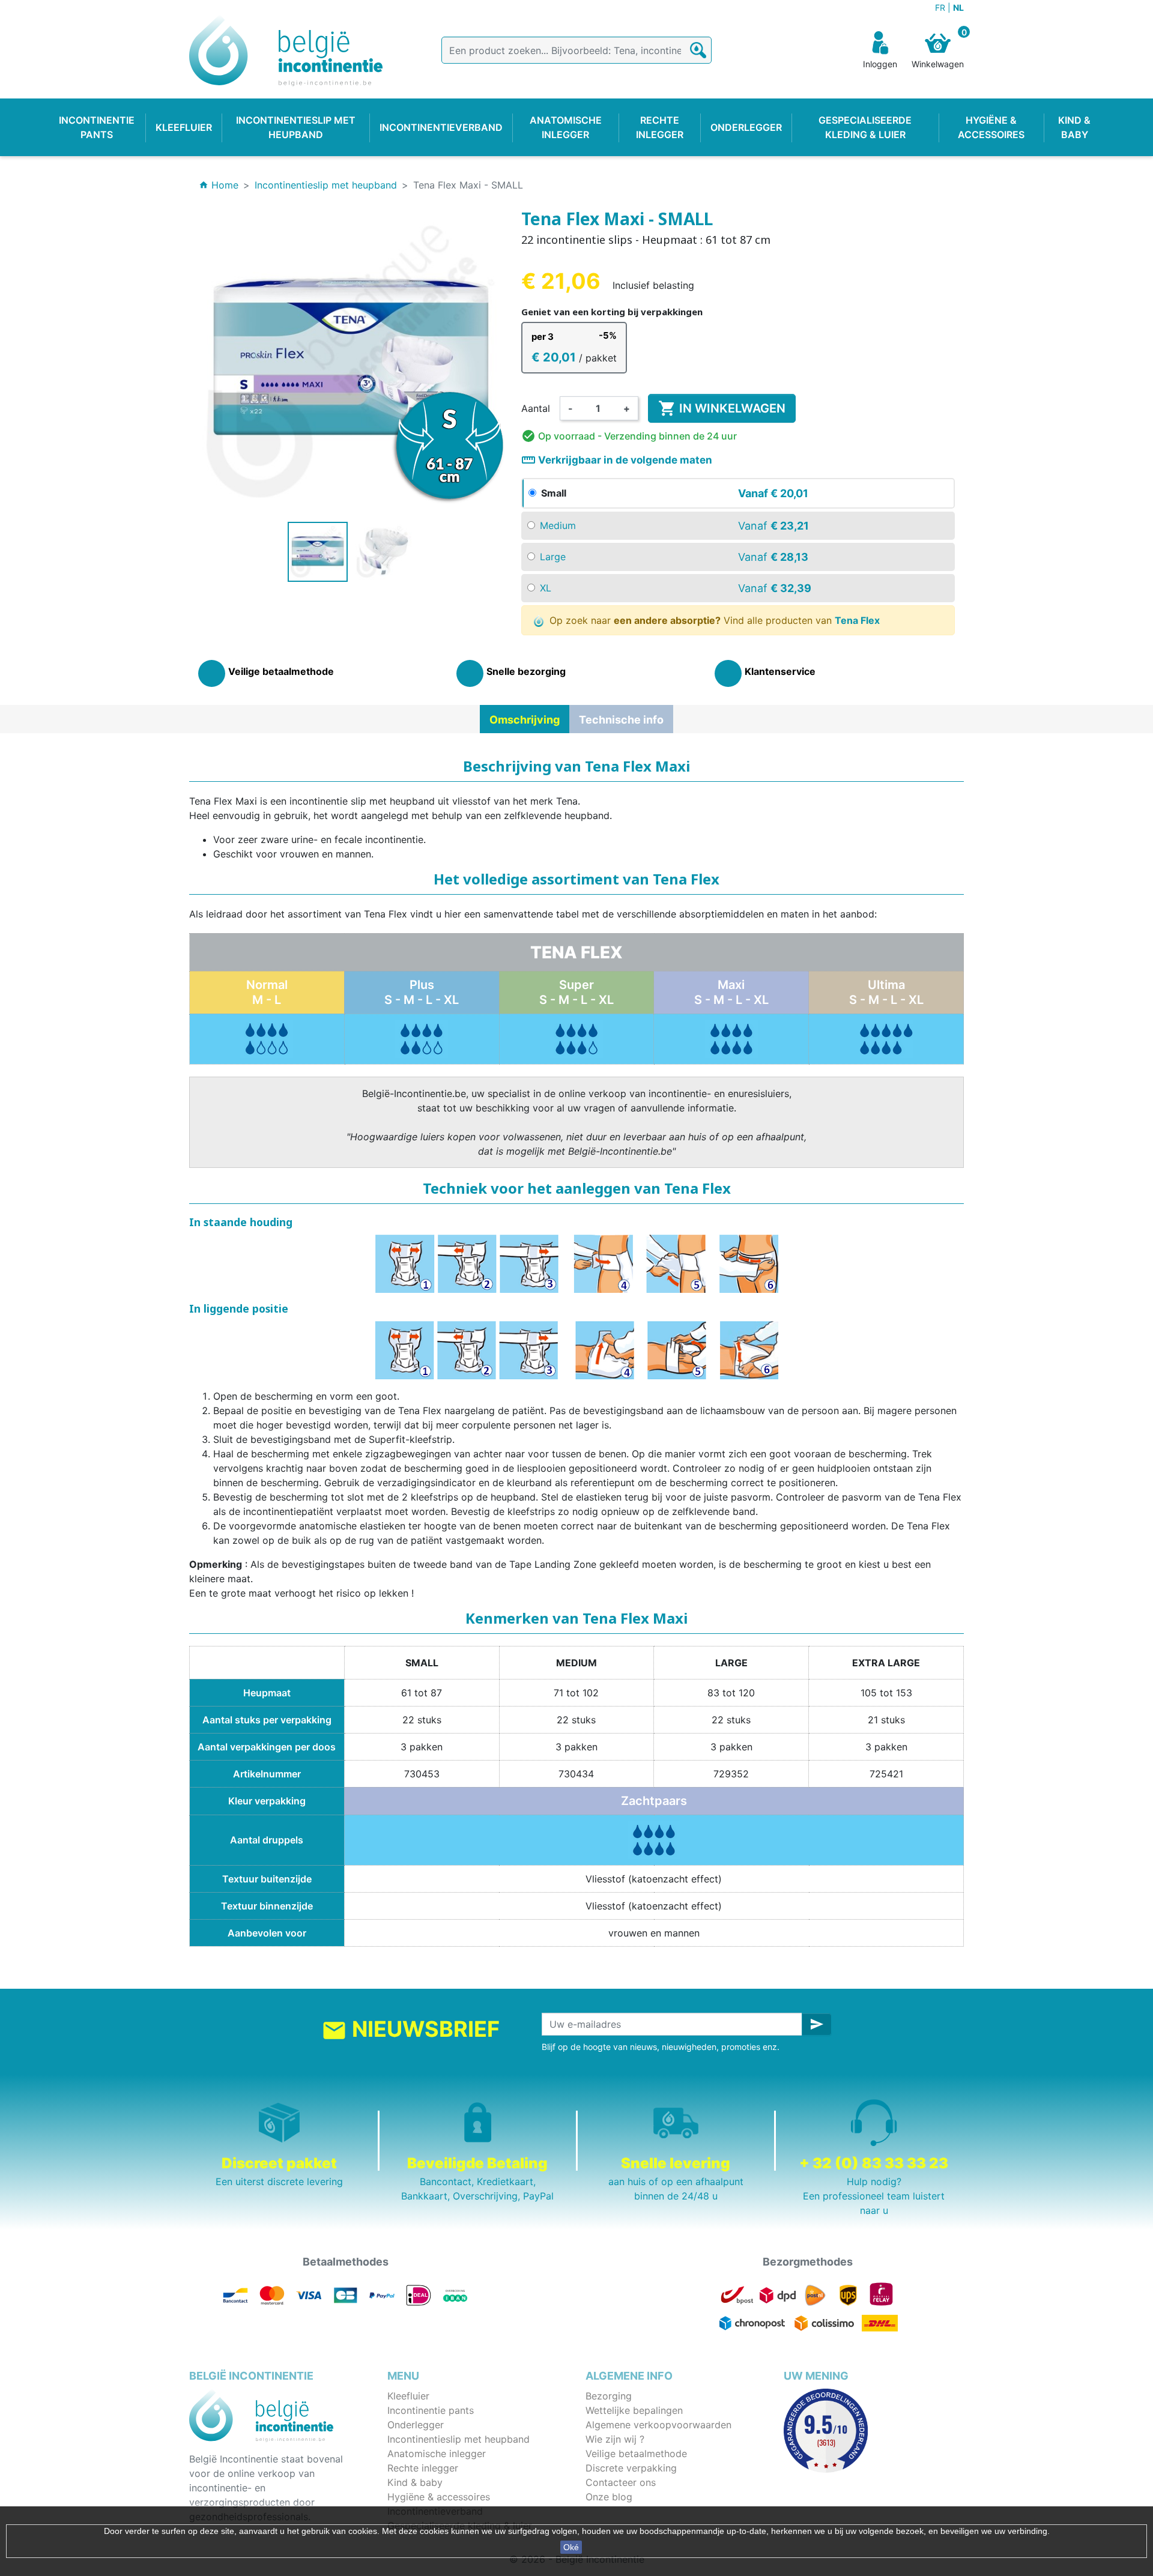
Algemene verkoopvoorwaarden (658, 2425)
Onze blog (609, 2497)
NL (958, 8)
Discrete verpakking (631, 2468)
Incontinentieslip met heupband (458, 2439)
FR (941, 8)
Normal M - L (267, 992)
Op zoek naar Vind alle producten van (713, 620)
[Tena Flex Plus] (267, 1038)
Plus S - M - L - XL (422, 992)
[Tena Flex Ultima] (886, 1038)
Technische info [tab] (621, 720)
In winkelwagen (722, 408)
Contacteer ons (621, 2482)
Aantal (536, 408)
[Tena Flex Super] (576, 1038)
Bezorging (609, 2396)
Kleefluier (408, 2396)
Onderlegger (416, 2425)
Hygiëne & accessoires (439, 2497)
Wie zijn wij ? (615, 2439)
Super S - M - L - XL (576, 992)
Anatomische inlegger (437, 2454)
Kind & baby (415, 2482)
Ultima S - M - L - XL (886, 992)
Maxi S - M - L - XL (731, 992)
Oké (571, 2547)
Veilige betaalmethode (636, 2454)
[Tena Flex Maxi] (731, 1038)
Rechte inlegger (423, 2468)
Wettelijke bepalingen (634, 2410)
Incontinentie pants (431, 2410)
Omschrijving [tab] (525, 720)
